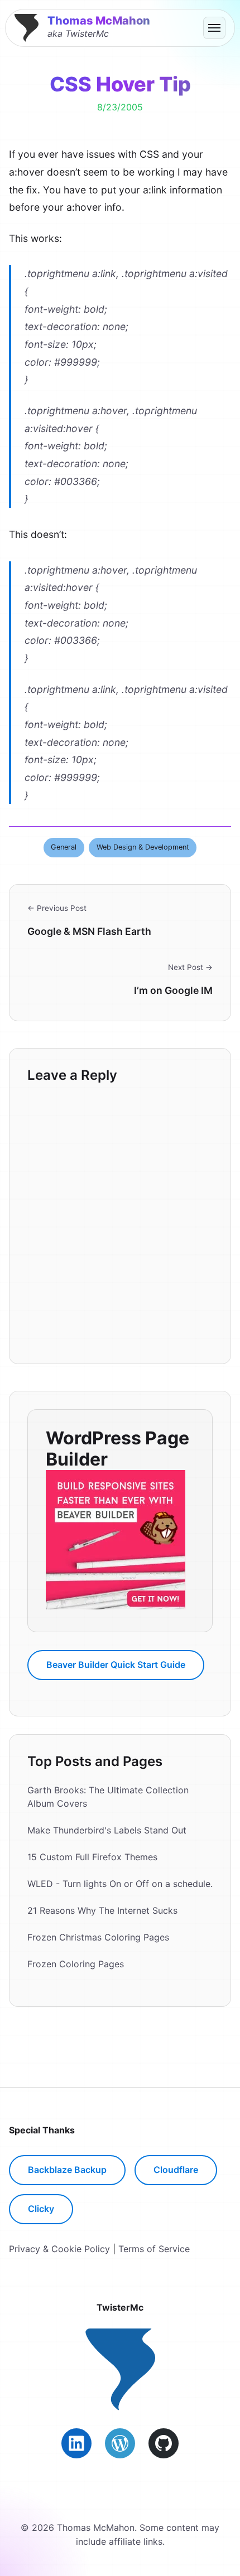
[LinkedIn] (76, 2443)
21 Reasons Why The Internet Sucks (102, 1910)
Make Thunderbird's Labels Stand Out (107, 1830)
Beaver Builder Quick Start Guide (116, 1665)
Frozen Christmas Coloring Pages (98, 1937)
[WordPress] (120, 2443)
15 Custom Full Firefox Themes (92, 1857)
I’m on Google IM (173, 990)
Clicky (41, 2209)
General (64, 847)
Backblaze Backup (67, 2170)
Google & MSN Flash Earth (89, 931)
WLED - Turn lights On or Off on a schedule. (120, 1884)
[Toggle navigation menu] (214, 28)
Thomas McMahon (99, 21)
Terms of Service (154, 2249)
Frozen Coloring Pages (76, 1964)
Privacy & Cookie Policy (59, 2249)
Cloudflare (176, 2170)
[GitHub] (164, 2443)
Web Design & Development (143, 847)
